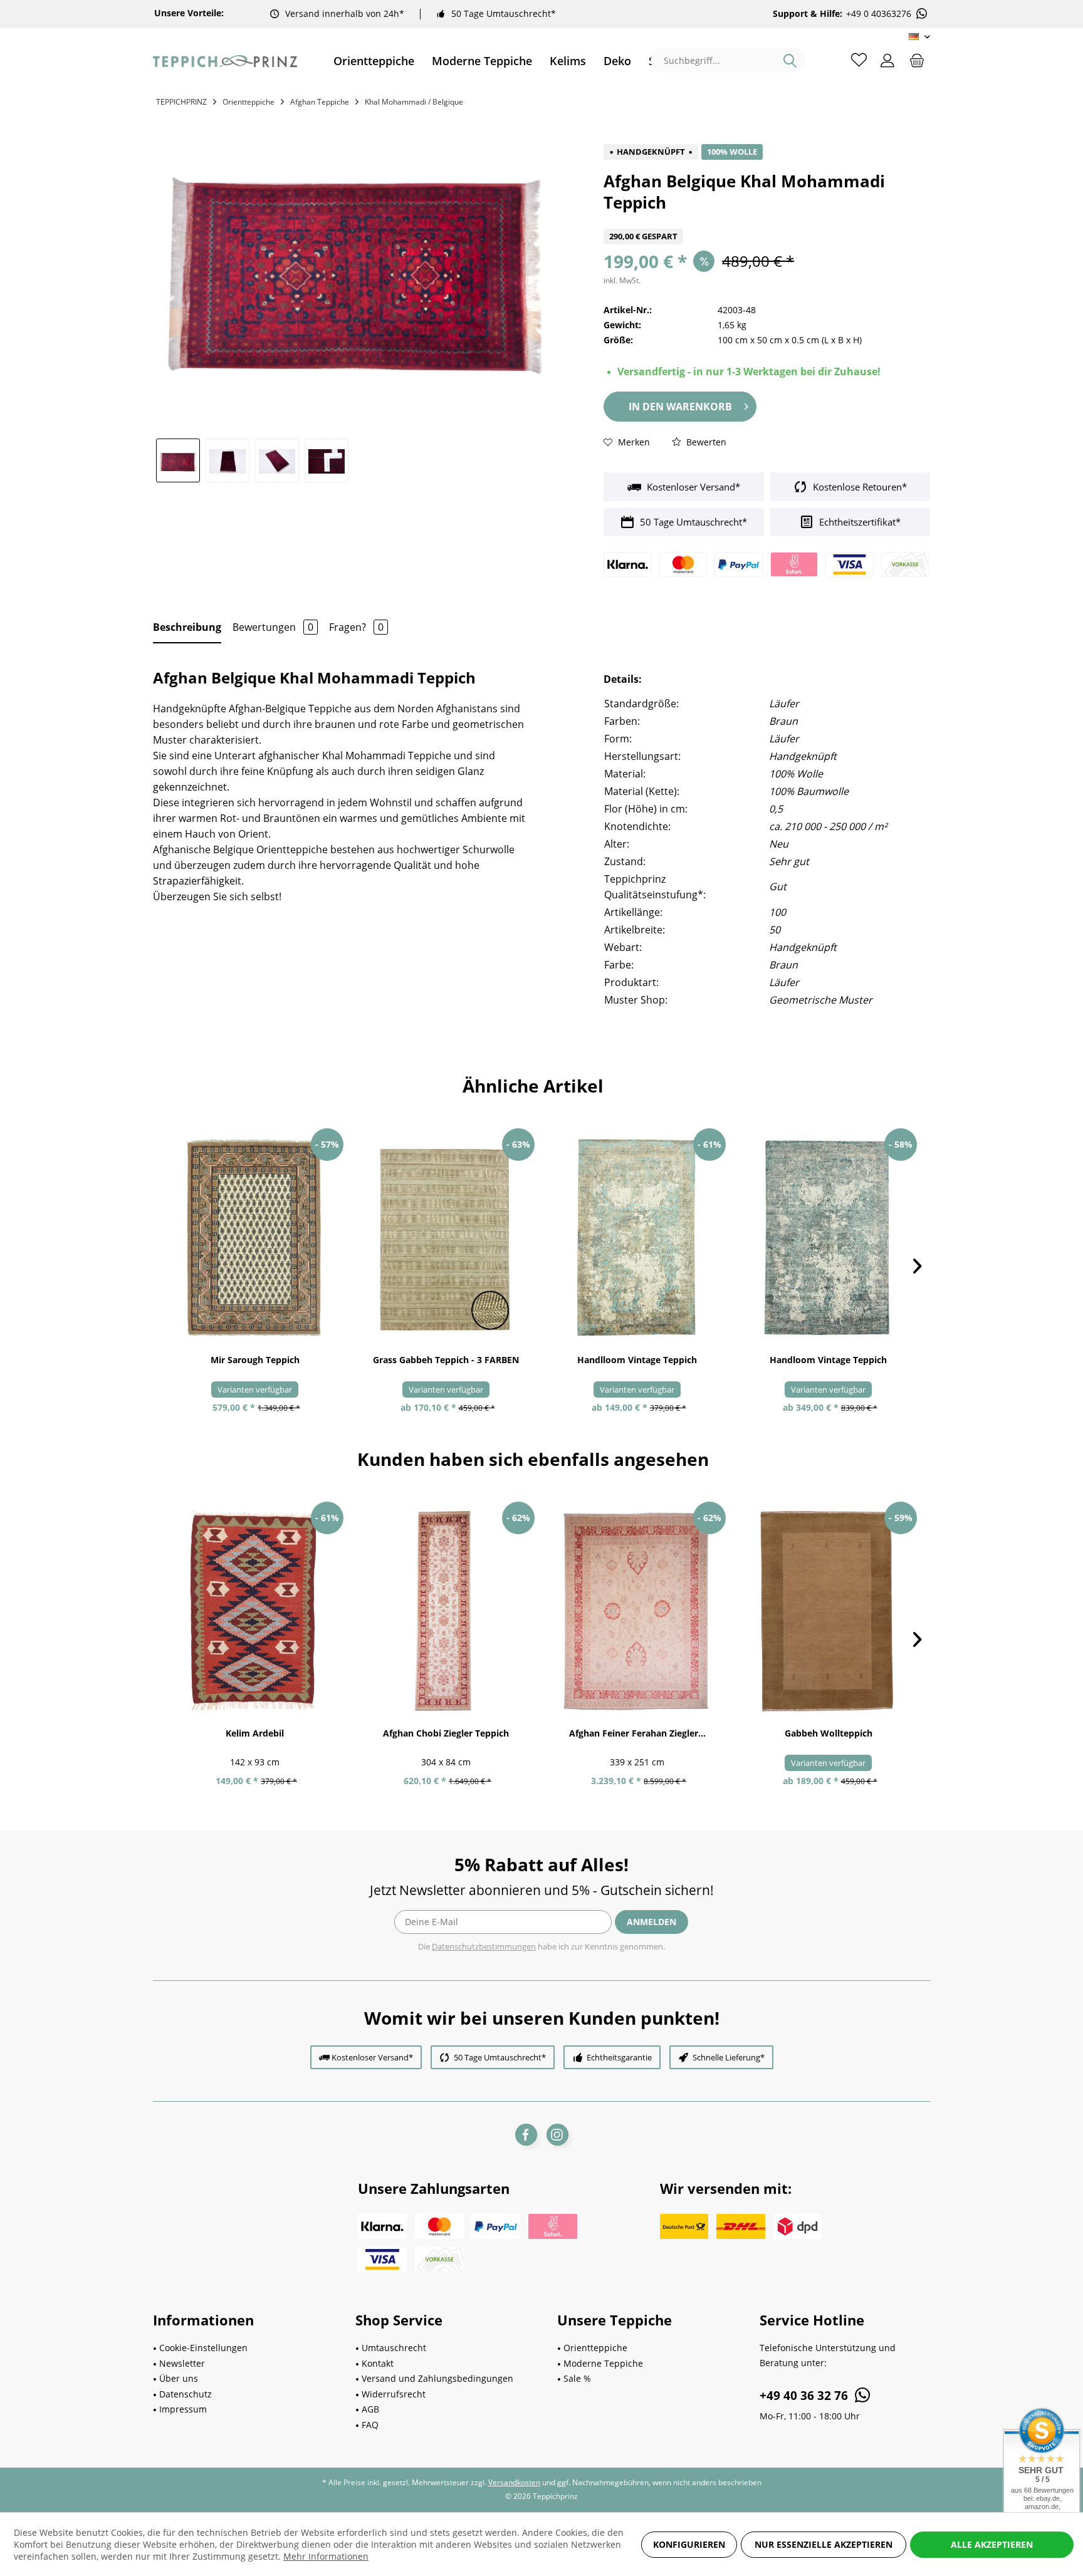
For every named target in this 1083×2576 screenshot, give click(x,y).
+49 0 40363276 (879, 14)
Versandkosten (514, 2482)
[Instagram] (557, 2135)
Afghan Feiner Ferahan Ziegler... (637, 1733)
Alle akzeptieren (992, 2544)
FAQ (370, 2425)
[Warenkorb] (917, 60)
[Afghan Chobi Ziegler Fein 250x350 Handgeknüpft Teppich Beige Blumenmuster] (637, 1611)
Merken (633, 442)
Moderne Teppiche (603, 2363)
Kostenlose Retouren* (859, 487)
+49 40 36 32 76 (805, 2396)
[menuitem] (374, 61)
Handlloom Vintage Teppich (637, 1360)
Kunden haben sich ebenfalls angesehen (533, 1459)
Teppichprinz (181, 102)
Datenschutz (186, 2394)
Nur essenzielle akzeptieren (824, 2544)
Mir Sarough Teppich (255, 1360)
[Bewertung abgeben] (767, 221)
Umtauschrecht (394, 2348)
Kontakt (378, 2363)
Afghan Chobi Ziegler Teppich (446, 1733)
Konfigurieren (689, 2544)
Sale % (577, 2378)
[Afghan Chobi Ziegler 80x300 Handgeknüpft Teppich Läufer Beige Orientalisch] (446, 1611)
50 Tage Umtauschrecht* (504, 13)
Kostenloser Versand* (692, 487)
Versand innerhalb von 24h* (345, 13)
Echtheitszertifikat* (859, 522)
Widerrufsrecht (394, 2394)
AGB (370, 2409)
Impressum (183, 2409)
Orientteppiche (595, 2348)
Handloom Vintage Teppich (828, 1360)
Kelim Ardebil (255, 1733)
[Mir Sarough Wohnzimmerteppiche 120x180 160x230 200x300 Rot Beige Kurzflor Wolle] (255, 1238)
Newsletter (182, 2363)
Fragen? (356, 627)
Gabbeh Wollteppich (829, 1733)
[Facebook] (526, 2135)
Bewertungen (273, 627)
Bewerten (705, 442)
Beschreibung (187, 627)
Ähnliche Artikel (533, 1086)
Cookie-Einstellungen (203, 2348)
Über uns (179, 2378)
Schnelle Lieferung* (729, 2057)
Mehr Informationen (326, 2556)
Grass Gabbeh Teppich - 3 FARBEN (446, 1360)
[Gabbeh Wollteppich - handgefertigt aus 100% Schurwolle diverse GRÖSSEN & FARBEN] (828, 1611)
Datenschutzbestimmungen (484, 1946)
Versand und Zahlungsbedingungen (437, 2378)
